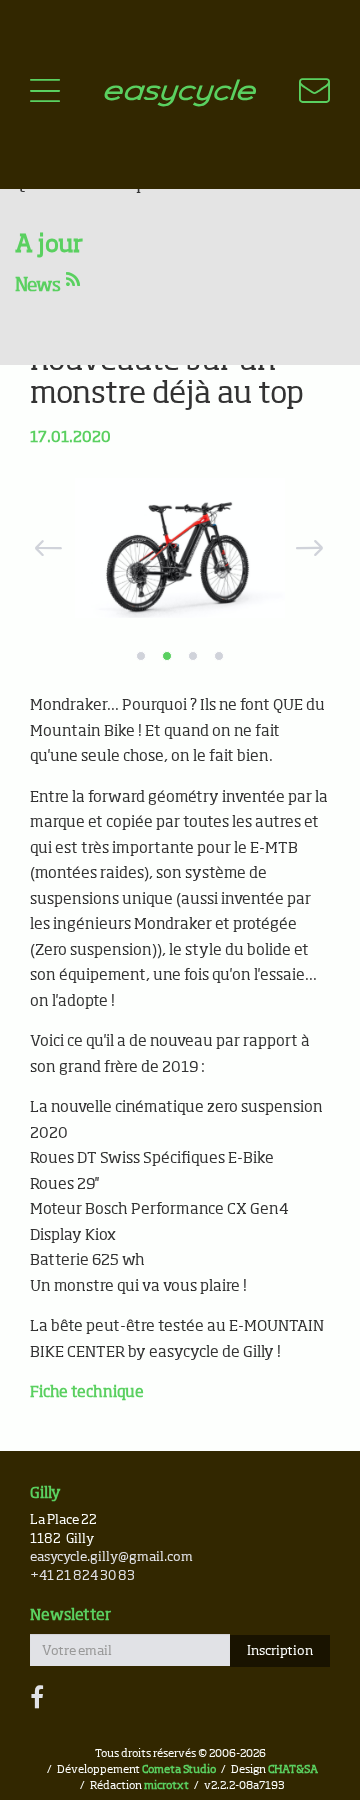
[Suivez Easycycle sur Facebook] (37, 1699)
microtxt (166, 1785)
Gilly (45, 1493)
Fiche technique (87, 1392)
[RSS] (73, 281)
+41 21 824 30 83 (82, 1576)
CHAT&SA (293, 1769)
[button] (45, 548)
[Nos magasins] (302, 94)
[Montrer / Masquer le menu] (45, 94)
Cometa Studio (179, 1769)
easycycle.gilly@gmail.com (111, 1557)
